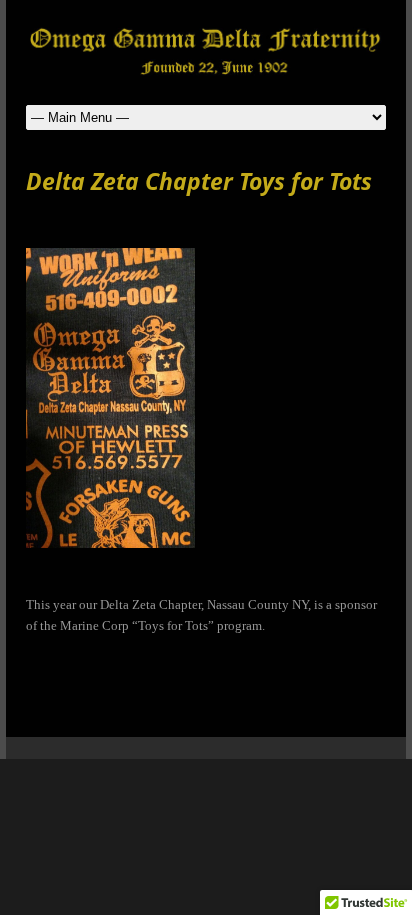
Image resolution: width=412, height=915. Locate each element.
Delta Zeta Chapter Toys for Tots (199, 181)
